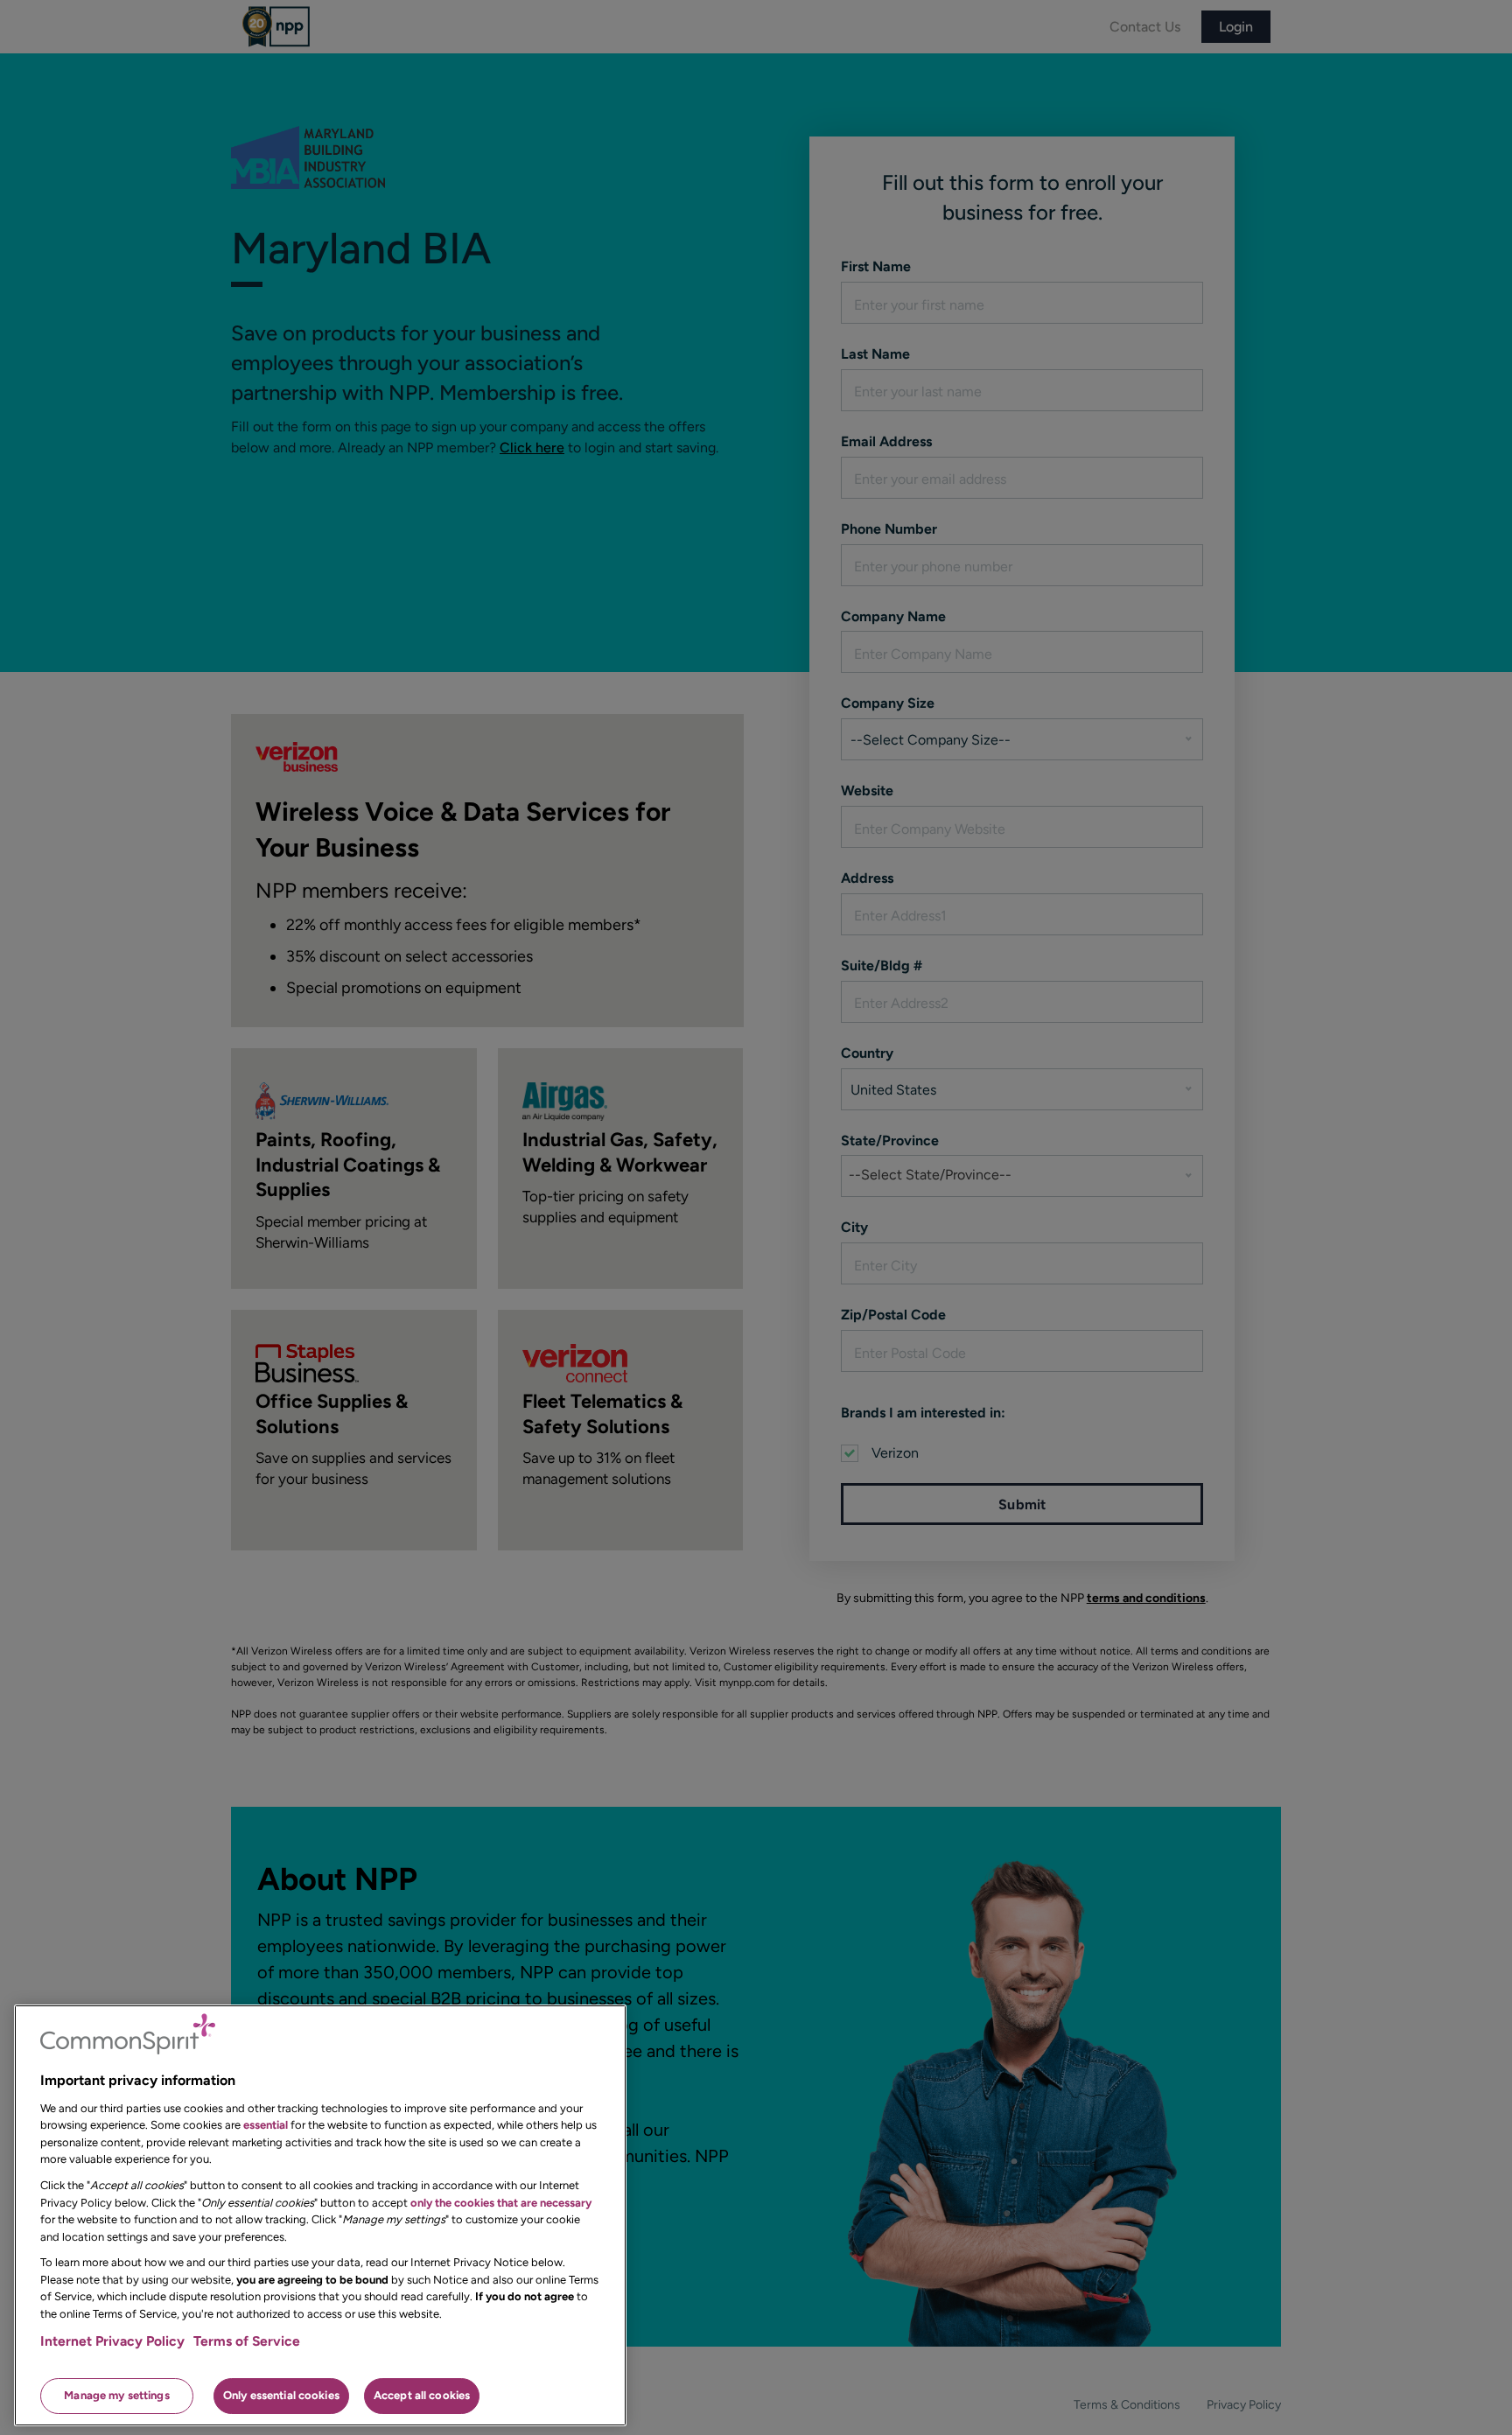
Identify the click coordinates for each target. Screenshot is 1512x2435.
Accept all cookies (422, 2395)
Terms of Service (247, 2341)
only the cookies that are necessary (501, 2202)
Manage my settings (116, 2395)
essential (266, 2125)
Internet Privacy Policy (112, 2341)
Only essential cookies (281, 2395)
